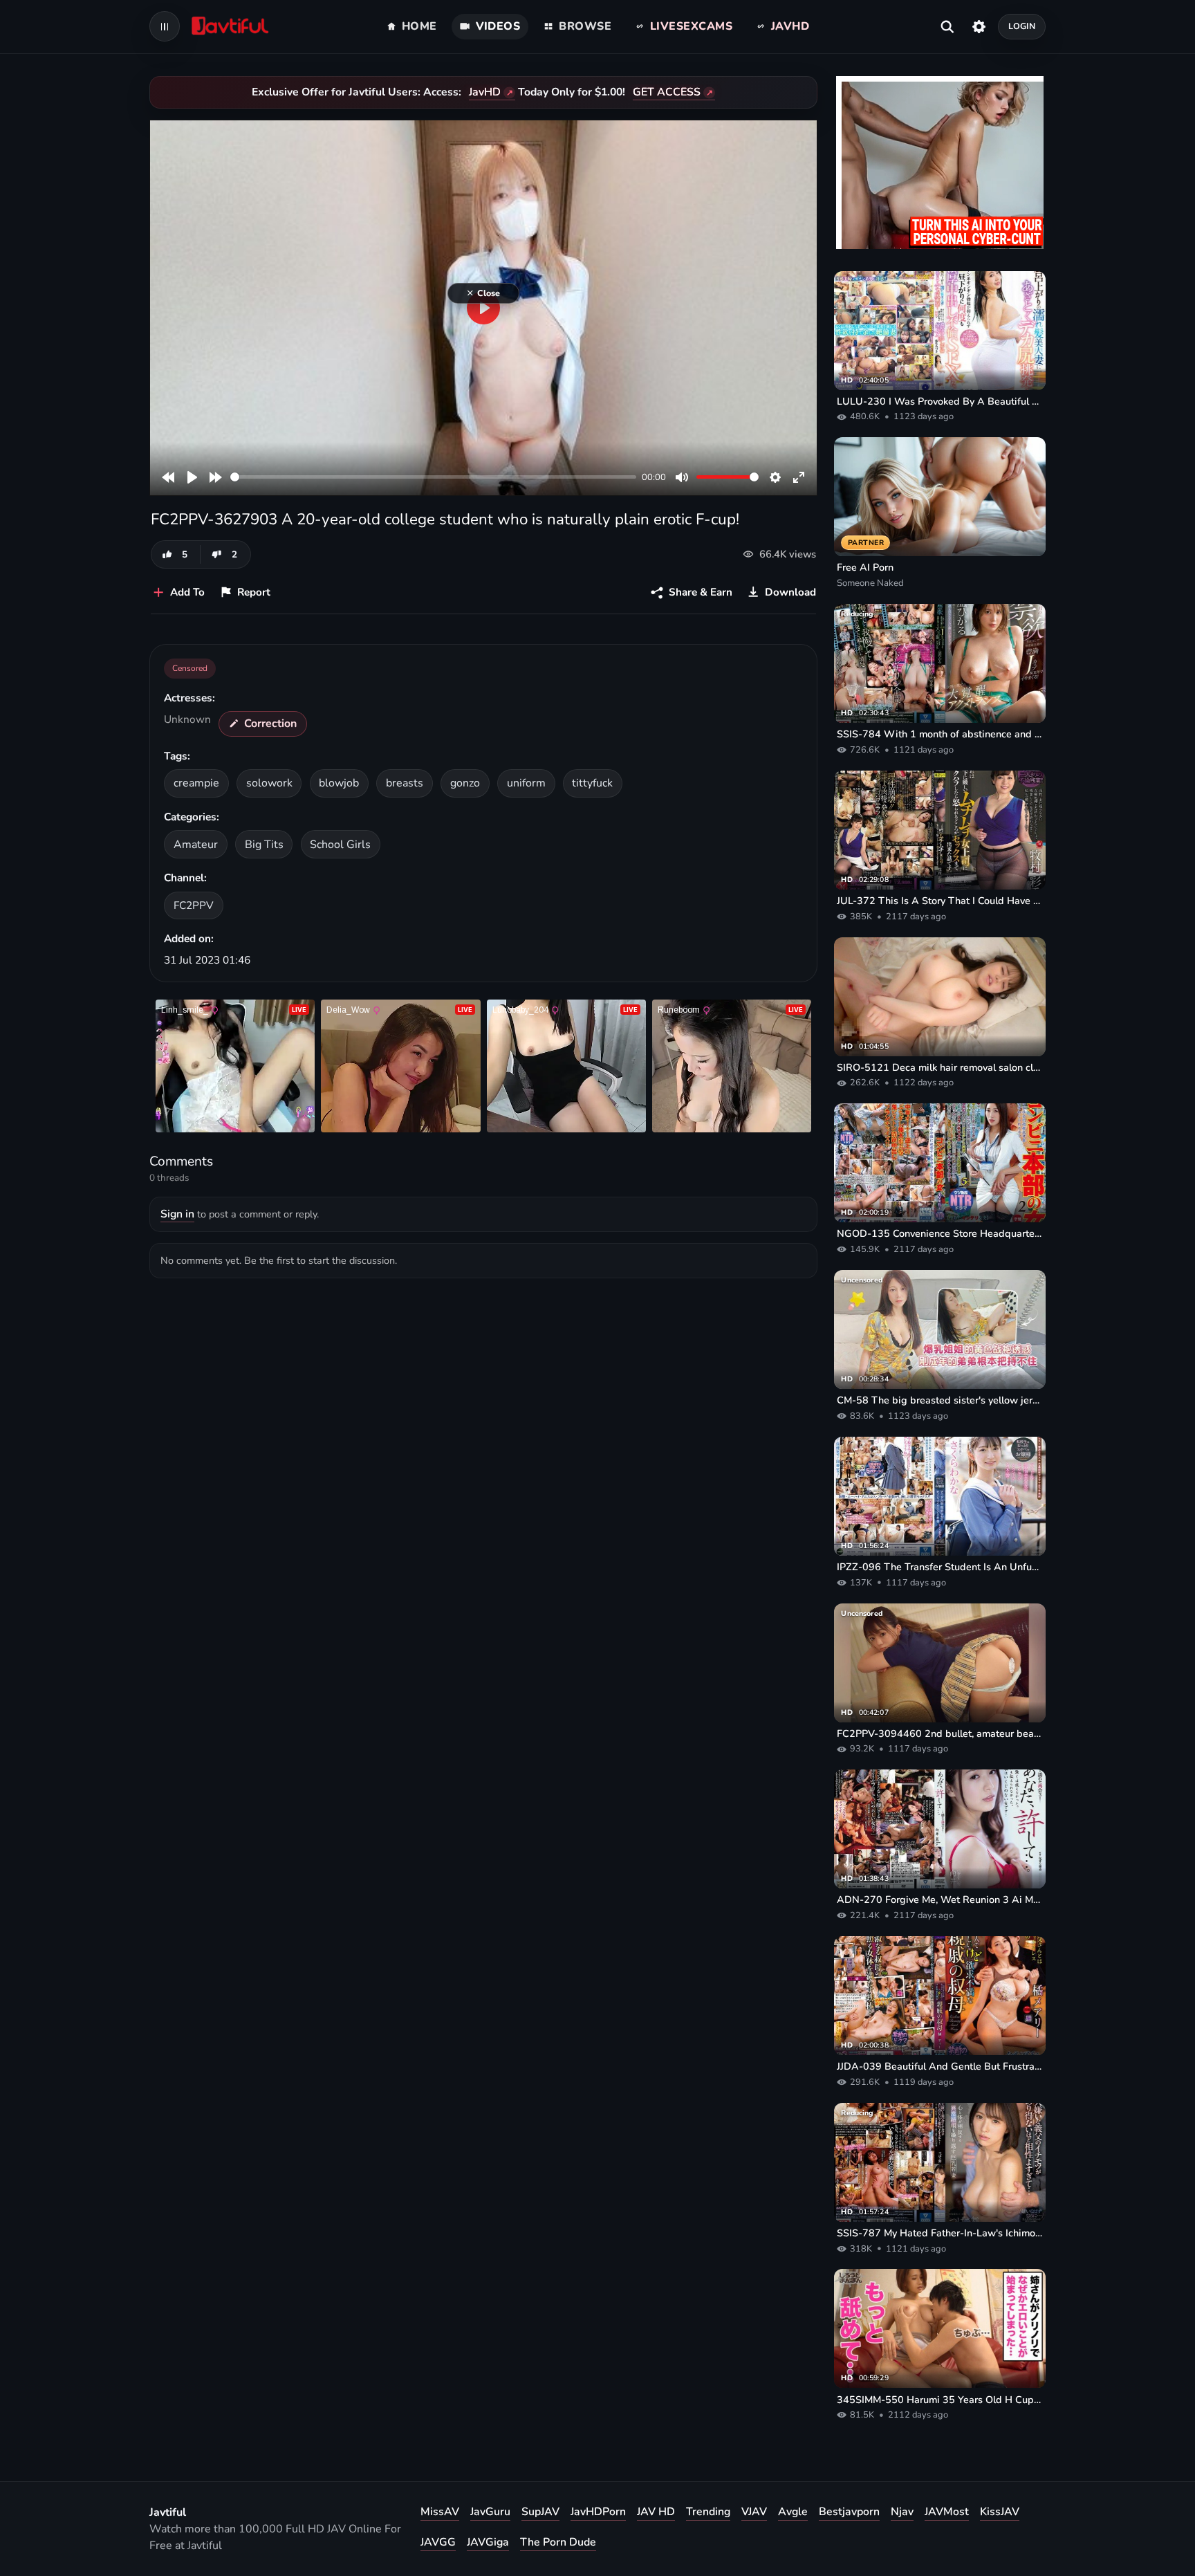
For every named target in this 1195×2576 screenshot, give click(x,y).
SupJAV (540, 2512)
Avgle (793, 2512)
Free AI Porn (865, 567)
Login (1022, 26)
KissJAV (1000, 2512)
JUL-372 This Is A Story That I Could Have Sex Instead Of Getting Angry (940, 901)
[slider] (433, 477)
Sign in (177, 1214)
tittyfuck (592, 783)
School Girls (340, 845)
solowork (269, 783)
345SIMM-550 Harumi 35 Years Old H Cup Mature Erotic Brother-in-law (940, 2400)
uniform (526, 783)
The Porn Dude (558, 2542)
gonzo (465, 783)
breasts (405, 783)
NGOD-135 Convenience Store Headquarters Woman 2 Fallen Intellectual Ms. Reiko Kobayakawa (940, 1233)
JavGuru (490, 2512)
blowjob (339, 783)
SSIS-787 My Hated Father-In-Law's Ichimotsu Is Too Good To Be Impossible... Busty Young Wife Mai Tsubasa (940, 2233)
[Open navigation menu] (165, 26)
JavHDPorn (598, 2512)
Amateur (196, 845)
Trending (708, 2512)
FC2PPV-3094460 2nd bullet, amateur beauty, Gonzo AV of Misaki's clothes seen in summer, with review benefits (940, 1733)
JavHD (485, 92)
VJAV (754, 2512)
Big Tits (264, 845)
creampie (196, 783)
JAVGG (438, 2542)
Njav (902, 2512)
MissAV (440, 2512)
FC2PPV (194, 905)
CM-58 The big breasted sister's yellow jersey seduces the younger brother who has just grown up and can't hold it (940, 1400)
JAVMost (947, 2512)
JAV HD (656, 2512)
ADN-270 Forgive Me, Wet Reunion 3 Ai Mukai (940, 1899)
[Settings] (979, 26)
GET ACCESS (667, 92)
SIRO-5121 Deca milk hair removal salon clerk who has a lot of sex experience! (940, 1067)
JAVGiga (488, 2542)
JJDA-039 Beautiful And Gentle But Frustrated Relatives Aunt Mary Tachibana (940, 2066)
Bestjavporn (849, 2512)
